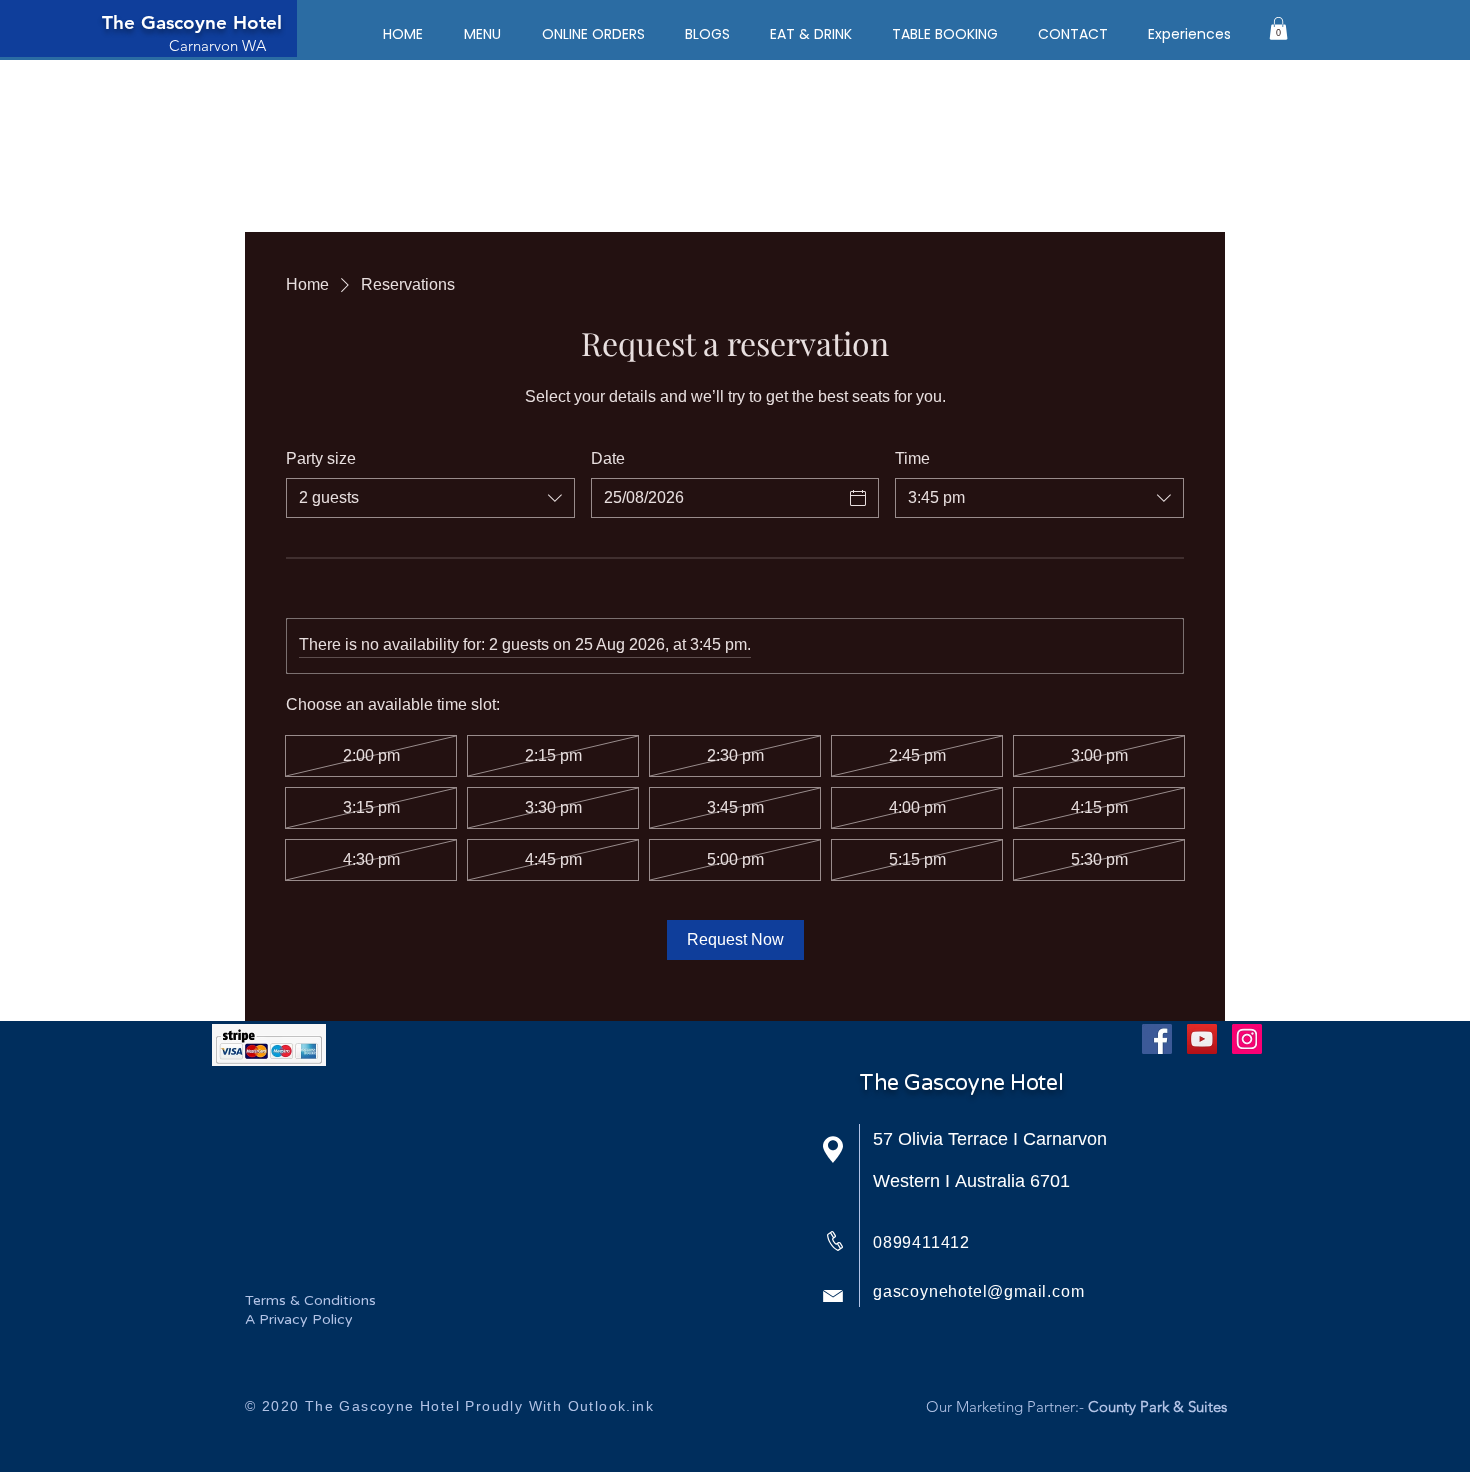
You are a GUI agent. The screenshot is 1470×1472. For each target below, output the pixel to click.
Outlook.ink (611, 1406)
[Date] (858, 498)
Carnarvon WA (217, 45)
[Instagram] (1247, 1039)
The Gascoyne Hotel (192, 22)
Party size (321, 458)
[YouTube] (1202, 1039)
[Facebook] (1157, 1039)
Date (608, 458)
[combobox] (430, 498)
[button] (1278, 28)
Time (912, 458)
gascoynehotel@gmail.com (978, 1291)
